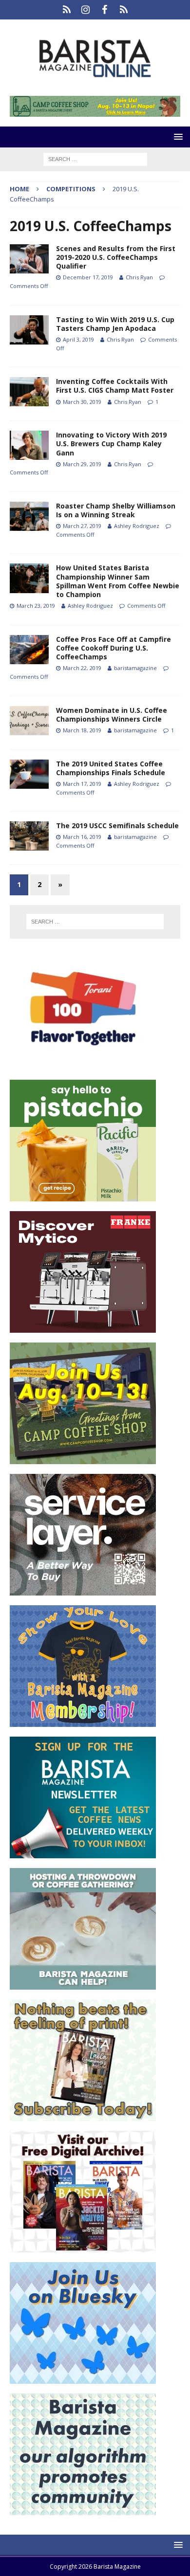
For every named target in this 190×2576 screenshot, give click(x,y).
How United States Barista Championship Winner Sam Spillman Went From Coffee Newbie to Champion (118, 581)
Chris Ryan (139, 277)
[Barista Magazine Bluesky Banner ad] (83, 2378)
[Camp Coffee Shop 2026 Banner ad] (83, 1458)
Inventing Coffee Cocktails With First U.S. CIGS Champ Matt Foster (115, 386)
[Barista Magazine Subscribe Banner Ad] (83, 2115)
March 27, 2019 (82, 526)
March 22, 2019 (82, 668)
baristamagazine (135, 668)
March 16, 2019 (82, 837)
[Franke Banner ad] (83, 1327)
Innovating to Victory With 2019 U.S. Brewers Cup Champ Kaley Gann (111, 444)
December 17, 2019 (88, 277)
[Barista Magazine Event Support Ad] (83, 1984)
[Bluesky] (66, 10)
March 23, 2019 (36, 606)
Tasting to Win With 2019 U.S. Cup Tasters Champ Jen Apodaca (115, 324)
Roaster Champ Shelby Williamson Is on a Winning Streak (116, 510)
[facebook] (104, 10)
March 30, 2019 (82, 402)
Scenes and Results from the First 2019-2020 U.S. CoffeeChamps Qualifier (116, 257)
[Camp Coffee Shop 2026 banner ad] (95, 111)
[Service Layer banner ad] (83, 1589)
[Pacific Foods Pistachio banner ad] (83, 1195)
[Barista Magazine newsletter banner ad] (83, 1852)
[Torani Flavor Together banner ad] (83, 1064)
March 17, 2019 (82, 784)
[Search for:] (95, 158)
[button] (177, 136)
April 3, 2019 (78, 339)
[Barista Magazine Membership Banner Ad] (83, 1721)
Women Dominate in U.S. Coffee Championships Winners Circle (112, 715)
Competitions (71, 189)
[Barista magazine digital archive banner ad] (83, 2246)
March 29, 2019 (82, 464)
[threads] (123, 10)
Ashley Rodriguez (137, 526)
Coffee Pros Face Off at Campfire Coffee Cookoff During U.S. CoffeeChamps (114, 648)
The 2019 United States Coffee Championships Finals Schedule (111, 768)
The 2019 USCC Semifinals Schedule (117, 825)
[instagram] (85, 10)
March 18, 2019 (82, 730)
